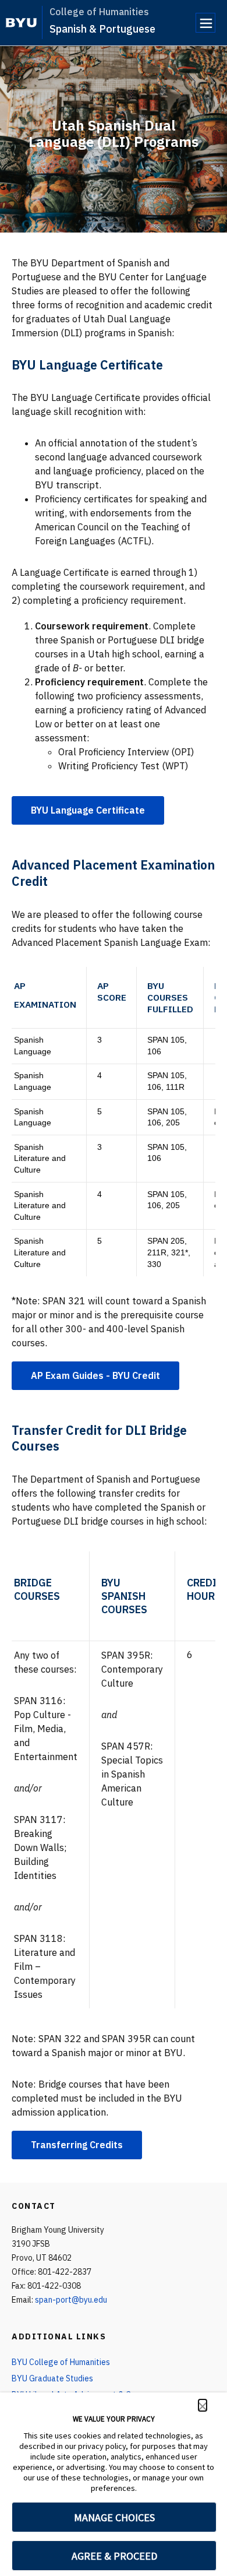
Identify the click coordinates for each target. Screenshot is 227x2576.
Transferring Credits (77, 2145)
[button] (203, 2405)
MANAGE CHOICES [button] (114, 2517)
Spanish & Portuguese (102, 29)
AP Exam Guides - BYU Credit (95, 1375)
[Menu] (205, 23)
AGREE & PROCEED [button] (114, 2556)
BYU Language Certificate (88, 810)
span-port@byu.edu (71, 2300)
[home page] (21, 23)
